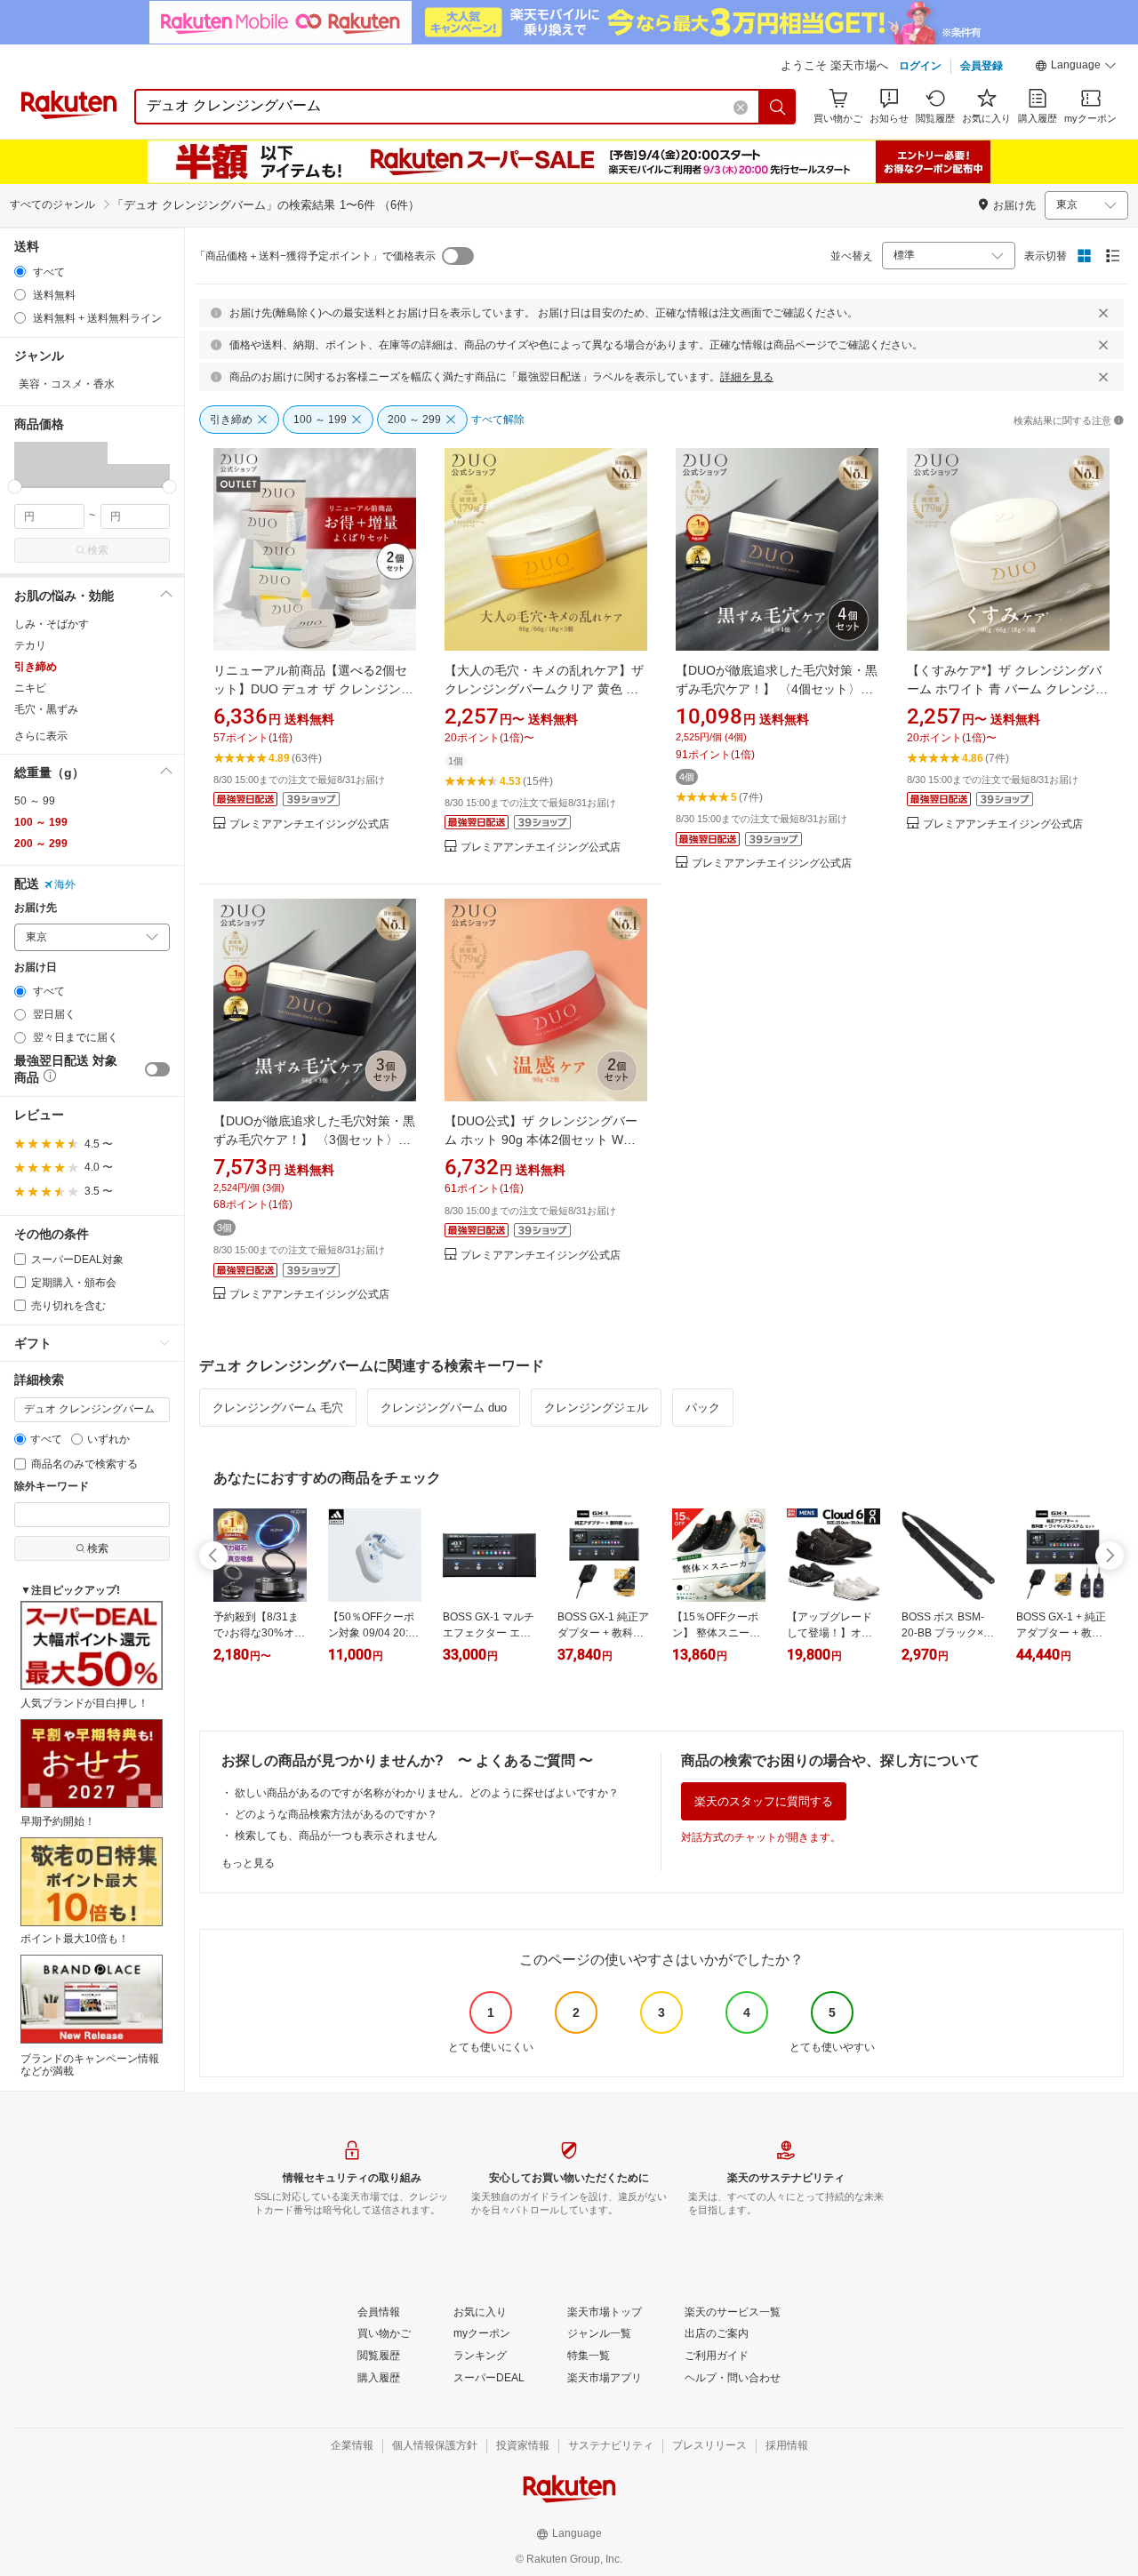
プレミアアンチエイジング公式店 (309, 824)
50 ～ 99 (35, 801)
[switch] (157, 1069)
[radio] (20, 272)
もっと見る (248, 1863)
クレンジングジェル (596, 1408)
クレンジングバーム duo (444, 1408)
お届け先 (36, 908)
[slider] (15, 487)
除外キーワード (52, 1487)
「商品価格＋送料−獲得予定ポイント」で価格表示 (315, 256)
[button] (1076, 68)
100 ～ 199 (41, 822)
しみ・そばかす (52, 624)
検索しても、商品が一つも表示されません (336, 1836)
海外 (65, 884)
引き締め (36, 667)
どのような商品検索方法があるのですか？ (336, 1814)
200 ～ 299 (41, 844)
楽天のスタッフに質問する (764, 1801)
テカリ (30, 645)
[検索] (778, 107)
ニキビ (30, 688)
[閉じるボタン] (1103, 313)
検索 (98, 550)
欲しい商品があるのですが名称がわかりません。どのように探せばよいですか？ (427, 1793)
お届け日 (36, 968)
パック (703, 1408)
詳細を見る (747, 377)
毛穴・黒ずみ (46, 709)
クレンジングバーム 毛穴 (278, 1408)
